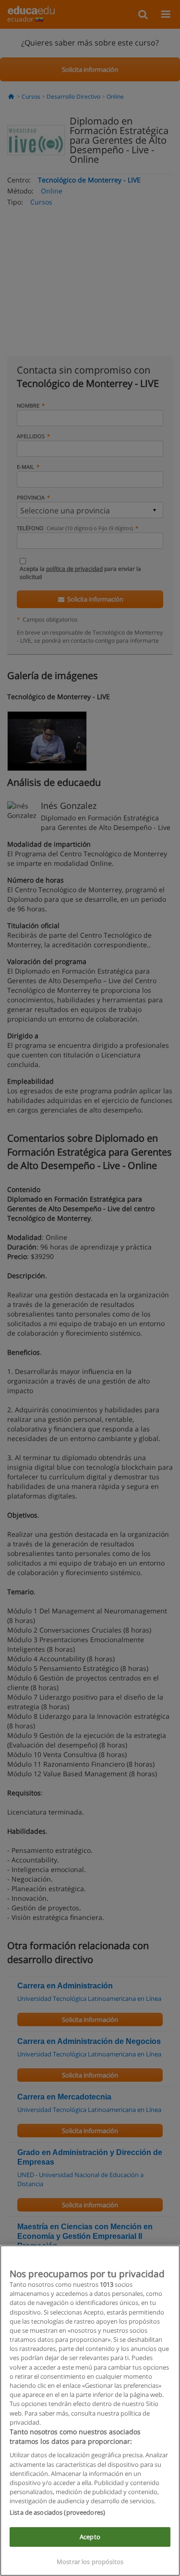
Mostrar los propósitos (90, 2562)
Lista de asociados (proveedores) (57, 2512)
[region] (90, 2411)
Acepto (90, 2537)
